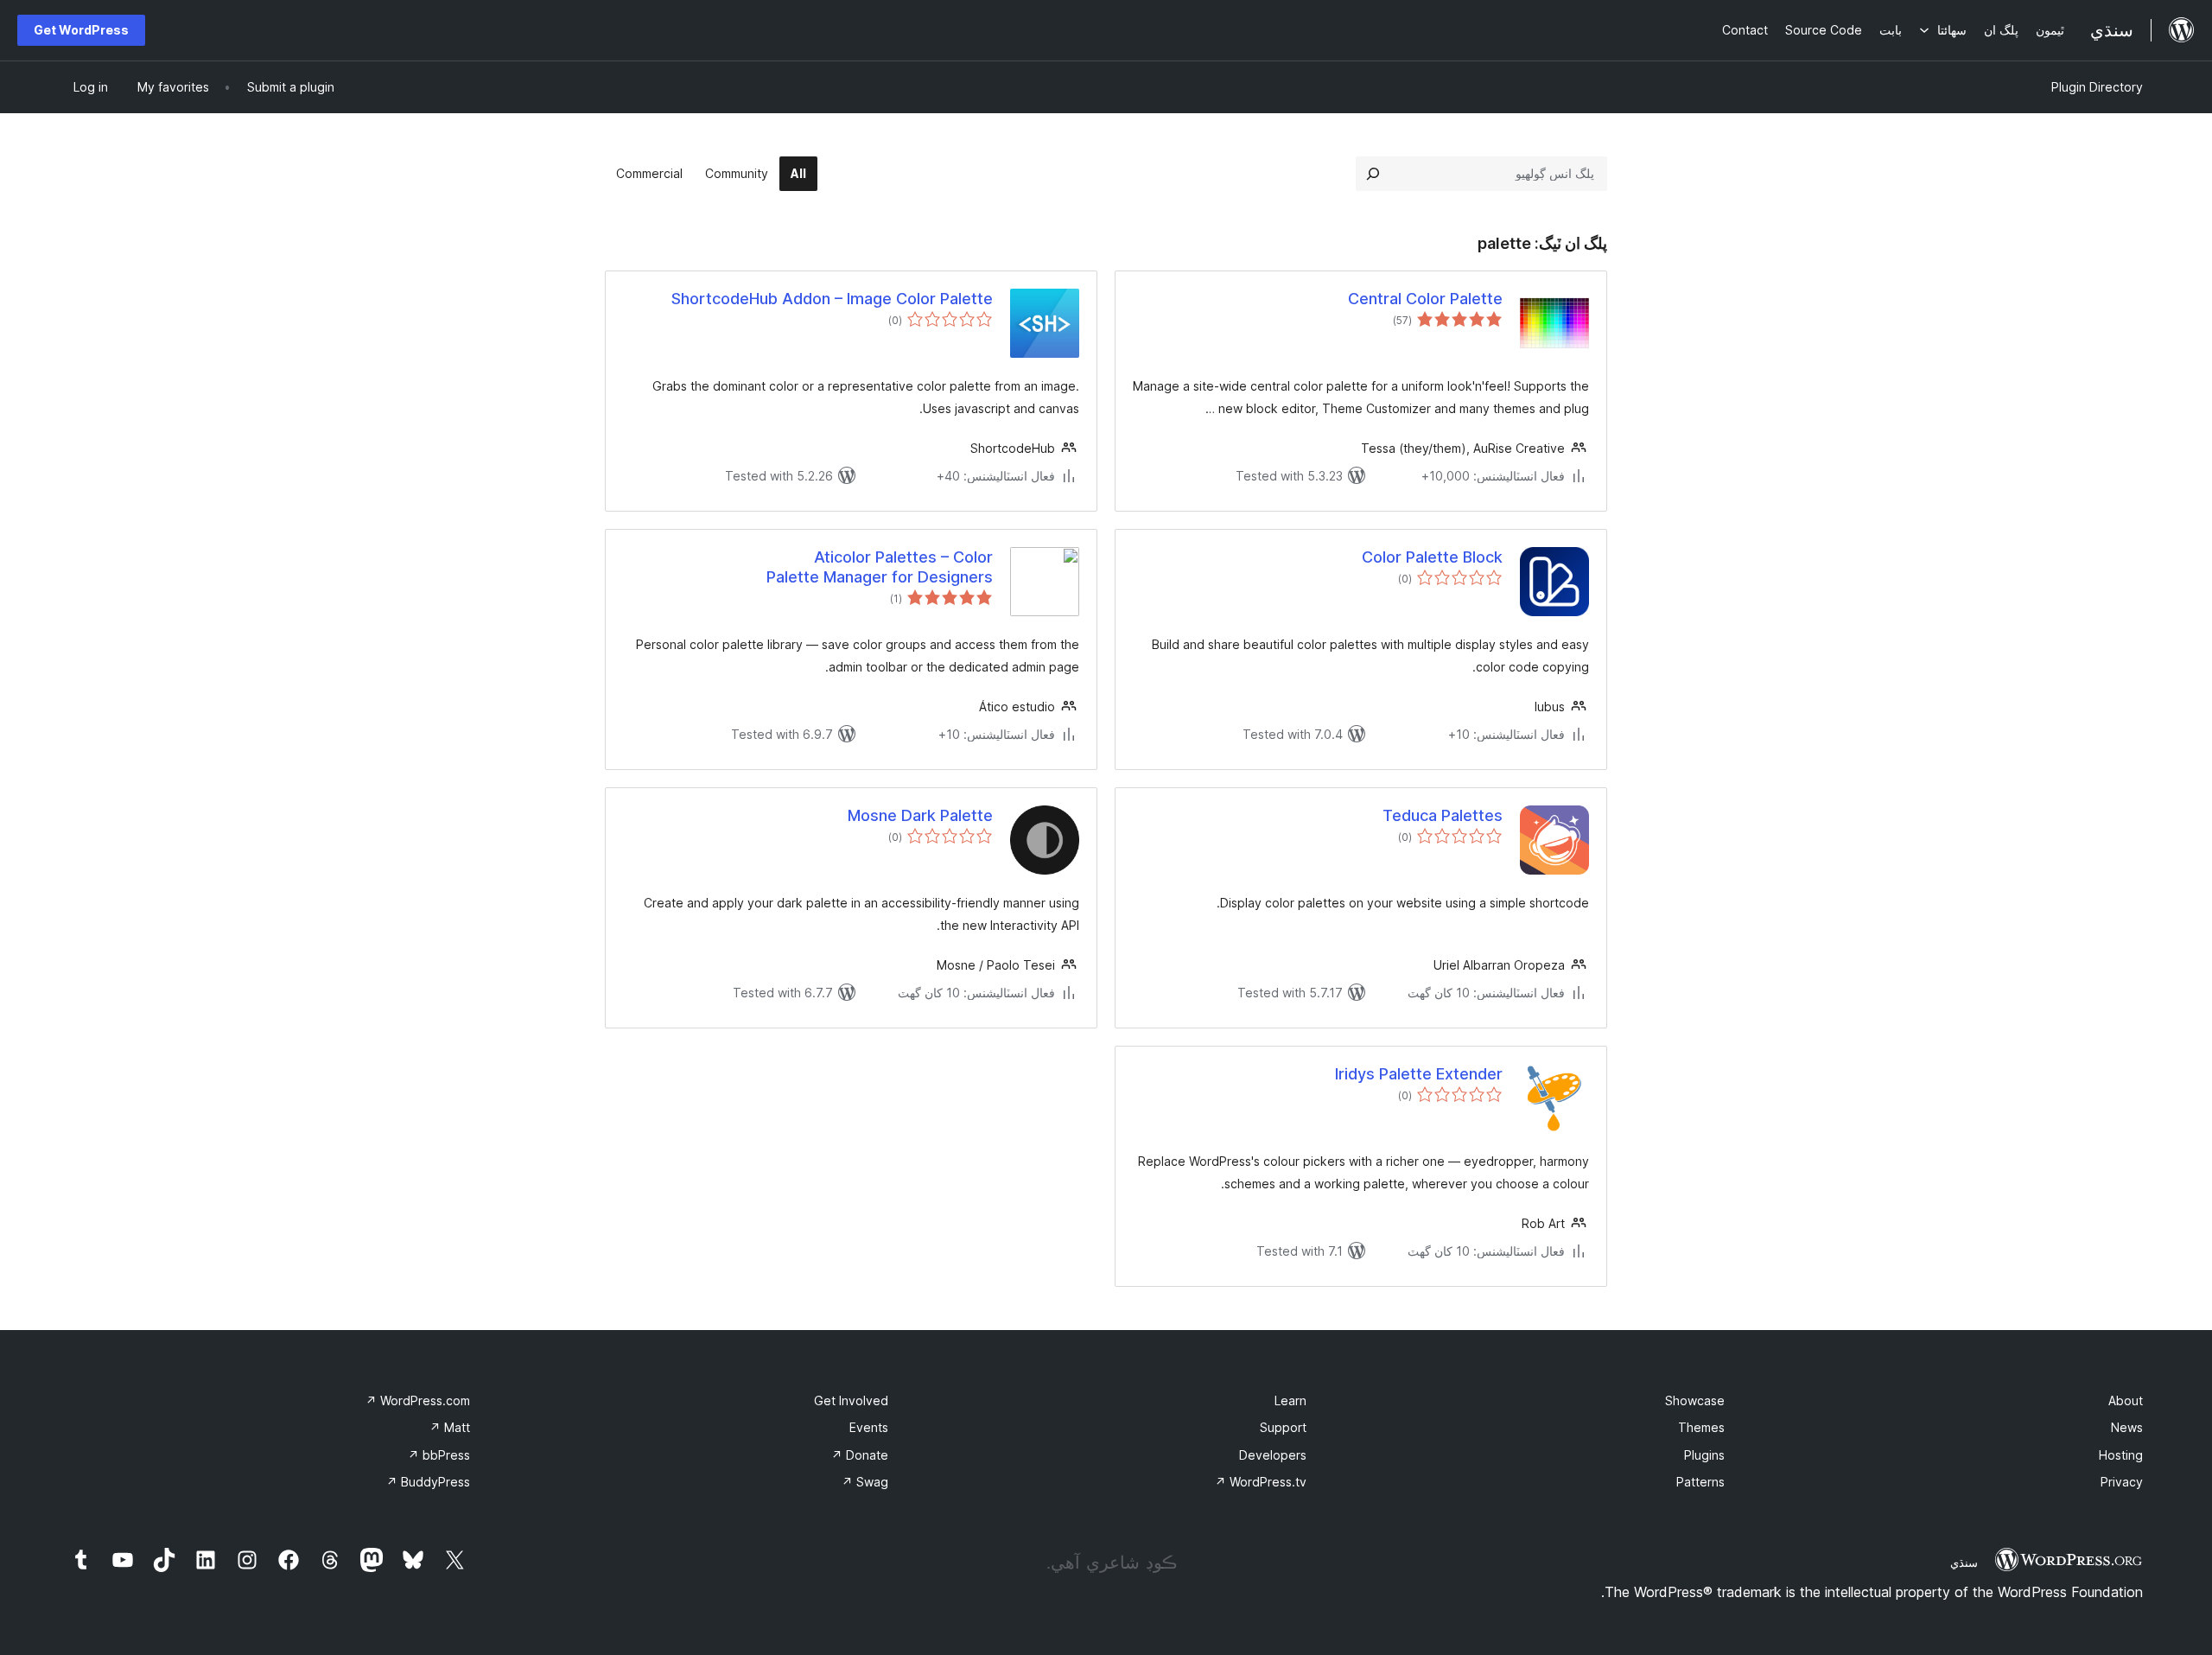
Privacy (2122, 1482)
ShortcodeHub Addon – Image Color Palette (832, 299)
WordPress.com (418, 1400)
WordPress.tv (1261, 1482)
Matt (450, 1427)
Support (1283, 1427)
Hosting (2121, 1455)
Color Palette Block (1432, 557)
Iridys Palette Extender (1419, 1074)
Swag (865, 1482)
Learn (1290, 1400)
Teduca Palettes (1443, 815)
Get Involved (851, 1400)
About (2126, 1400)
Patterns (1700, 1482)
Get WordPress (81, 30)
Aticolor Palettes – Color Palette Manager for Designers (880, 567)
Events (869, 1427)
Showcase (1695, 1400)
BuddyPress (428, 1482)
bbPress (439, 1455)
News (2127, 1427)
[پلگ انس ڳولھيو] (1373, 174)
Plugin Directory (2097, 87)
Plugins (1704, 1455)
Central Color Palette (1425, 299)
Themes (1701, 1427)
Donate (860, 1455)
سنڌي (1964, 1563)
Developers (1273, 1455)
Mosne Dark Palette (920, 815)
